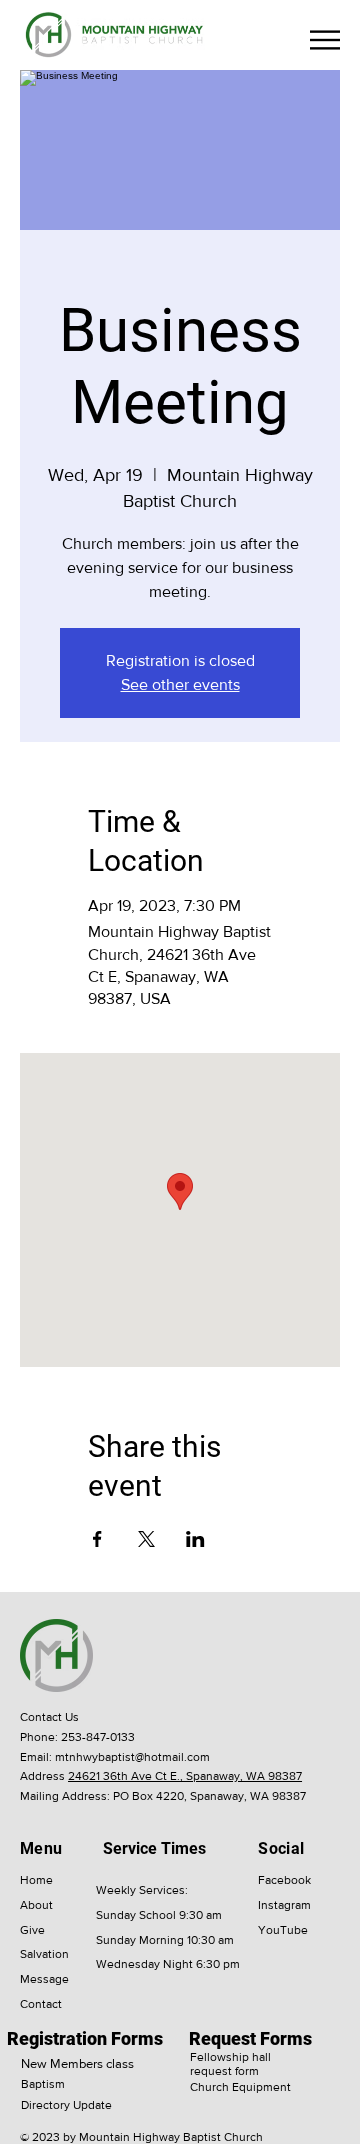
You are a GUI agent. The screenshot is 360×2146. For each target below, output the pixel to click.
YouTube (283, 1930)
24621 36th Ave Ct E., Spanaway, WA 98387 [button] (185, 1776)
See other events (180, 684)
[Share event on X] (146, 1539)
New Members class (77, 2063)
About (36, 1905)
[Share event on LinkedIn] (195, 1539)
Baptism (43, 2084)
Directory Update (66, 2105)
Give (32, 1930)
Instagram (284, 1905)
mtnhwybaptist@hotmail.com (132, 1757)
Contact (41, 2004)
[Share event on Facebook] (97, 1539)
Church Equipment (240, 2087)
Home (36, 1880)
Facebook (284, 1880)
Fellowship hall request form (230, 2064)
